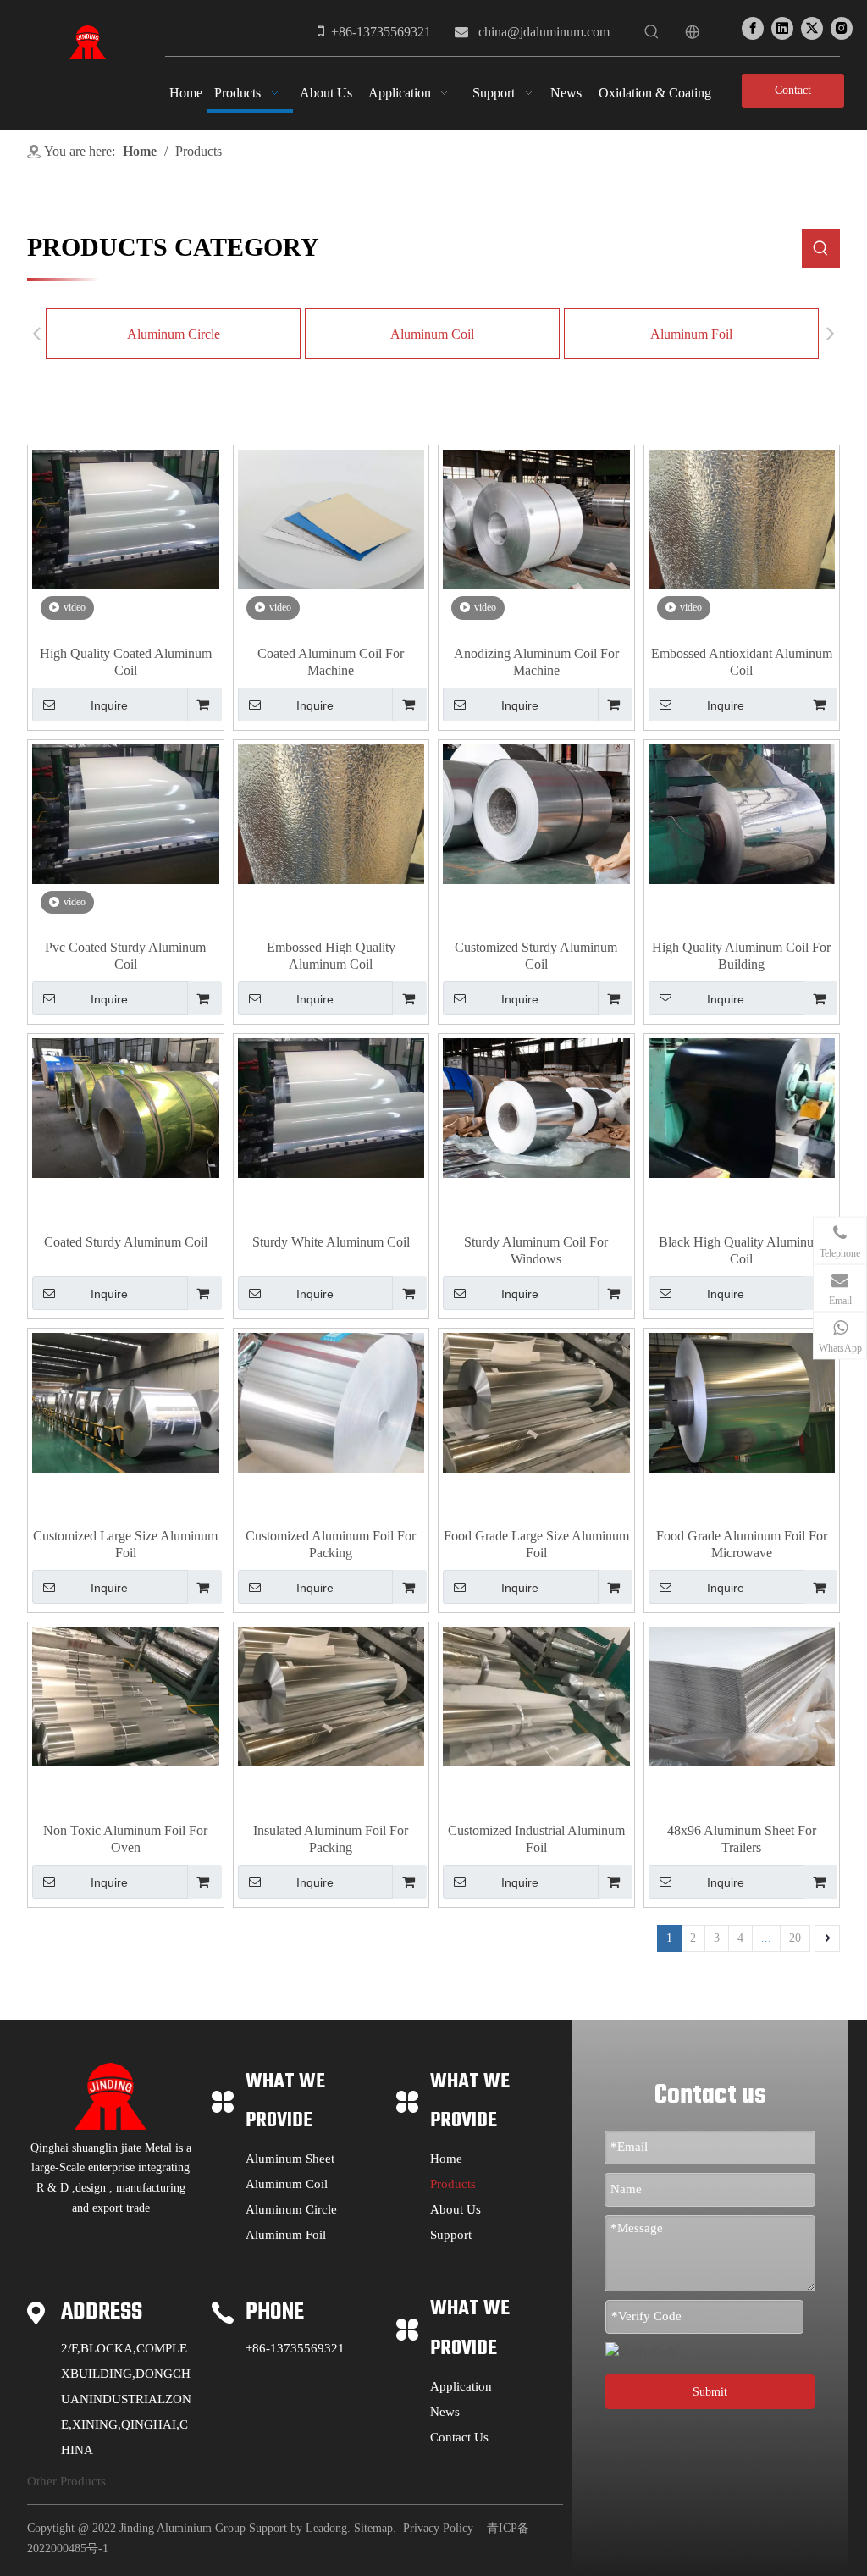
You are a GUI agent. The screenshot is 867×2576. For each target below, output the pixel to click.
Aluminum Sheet (290, 2159)
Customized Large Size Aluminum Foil (125, 1544)
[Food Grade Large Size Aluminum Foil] (536, 1401)
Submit (710, 2392)
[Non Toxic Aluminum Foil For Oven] (126, 1695)
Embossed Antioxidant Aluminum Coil (742, 662)
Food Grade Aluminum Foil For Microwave (742, 1544)
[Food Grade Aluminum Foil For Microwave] (742, 1401)
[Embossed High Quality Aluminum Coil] (331, 813)
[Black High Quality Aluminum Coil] (742, 1106)
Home (446, 2159)
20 (795, 1938)
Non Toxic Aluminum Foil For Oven (125, 1839)
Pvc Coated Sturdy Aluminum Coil (125, 956)
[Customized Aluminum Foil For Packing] (331, 1401)
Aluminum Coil (432, 334)
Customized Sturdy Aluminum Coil (536, 956)
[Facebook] (753, 28)
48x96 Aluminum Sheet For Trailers (742, 1839)
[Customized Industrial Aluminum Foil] (536, 1695)
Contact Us (793, 96)
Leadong (326, 2528)
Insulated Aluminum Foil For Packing (331, 1839)
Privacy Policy (438, 2528)
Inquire (109, 705)
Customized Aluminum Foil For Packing (331, 1544)
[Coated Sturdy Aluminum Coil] (126, 1106)
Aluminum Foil (691, 334)
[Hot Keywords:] (652, 32)
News (445, 2412)
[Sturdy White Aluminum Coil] (331, 1106)
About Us (456, 2209)
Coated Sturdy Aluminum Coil (126, 1242)
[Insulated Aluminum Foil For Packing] (331, 1695)
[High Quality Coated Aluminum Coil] (126, 518)
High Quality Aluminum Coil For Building (741, 956)
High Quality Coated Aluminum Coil (126, 662)
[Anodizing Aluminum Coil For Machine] (536, 518)
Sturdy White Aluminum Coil (331, 1242)
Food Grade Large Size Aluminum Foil (536, 1544)
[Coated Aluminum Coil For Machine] (331, 518)
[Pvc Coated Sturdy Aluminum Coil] (126, 813)
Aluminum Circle (174, 334)
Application (461, 2386)
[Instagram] (842, 28)
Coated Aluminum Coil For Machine (331, 662)
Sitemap (373, 2528)
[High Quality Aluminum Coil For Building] (742, 813)
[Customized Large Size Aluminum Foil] (126, 1401)
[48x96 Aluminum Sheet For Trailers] (742, 1695)
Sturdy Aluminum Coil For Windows (536, 1250)
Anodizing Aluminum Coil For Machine (536, 662)
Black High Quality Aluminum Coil (741, 1250)
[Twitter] (812, 28)
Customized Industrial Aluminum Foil (536, 1839)
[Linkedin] (782, 28)
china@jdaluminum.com (544, 32)
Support (451, 2235)
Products (453, 2184)
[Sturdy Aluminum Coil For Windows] (536, 1106)
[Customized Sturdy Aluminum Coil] (536, 813)
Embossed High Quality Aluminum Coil (331, 956)
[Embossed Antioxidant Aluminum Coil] (742, 518)
